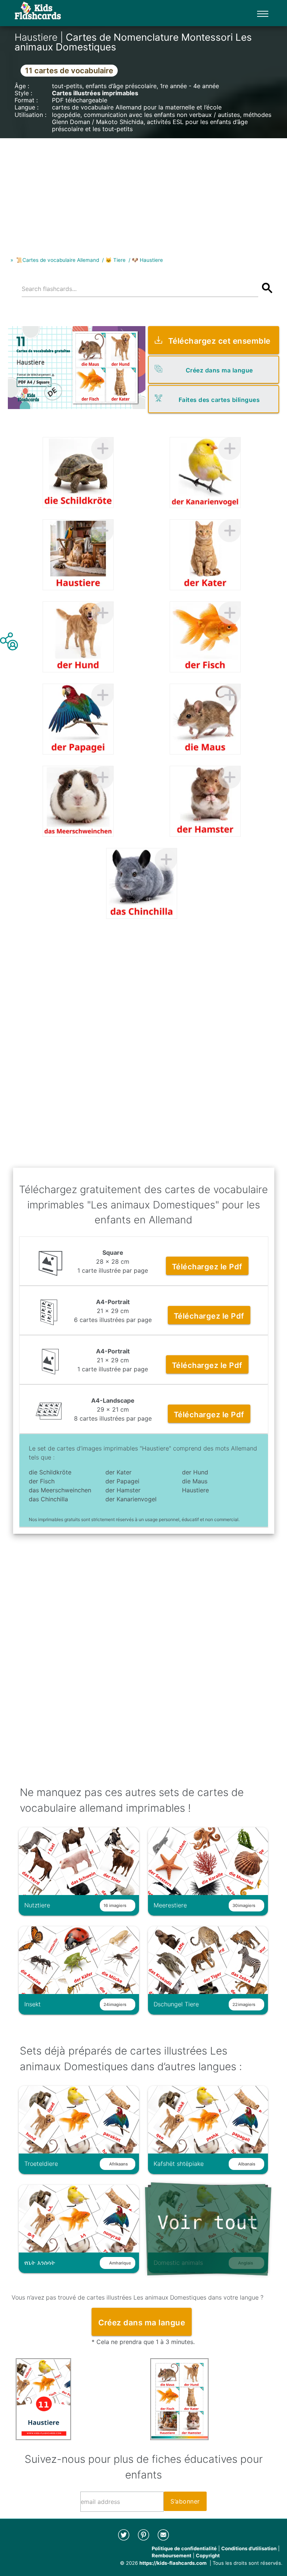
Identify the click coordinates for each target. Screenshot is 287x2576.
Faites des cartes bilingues (219, 400)
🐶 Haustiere (147, 260)
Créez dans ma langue (219, 370)
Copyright (208, 2555)
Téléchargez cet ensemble (219, 341)
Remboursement (172, 2555)
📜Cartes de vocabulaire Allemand (58, 260)
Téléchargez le (207, 1267)
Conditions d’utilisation (249, 2548)
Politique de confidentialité (184, 2548)
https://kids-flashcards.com (173, 2563)
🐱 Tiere (115, 260)
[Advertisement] (143, 191)
